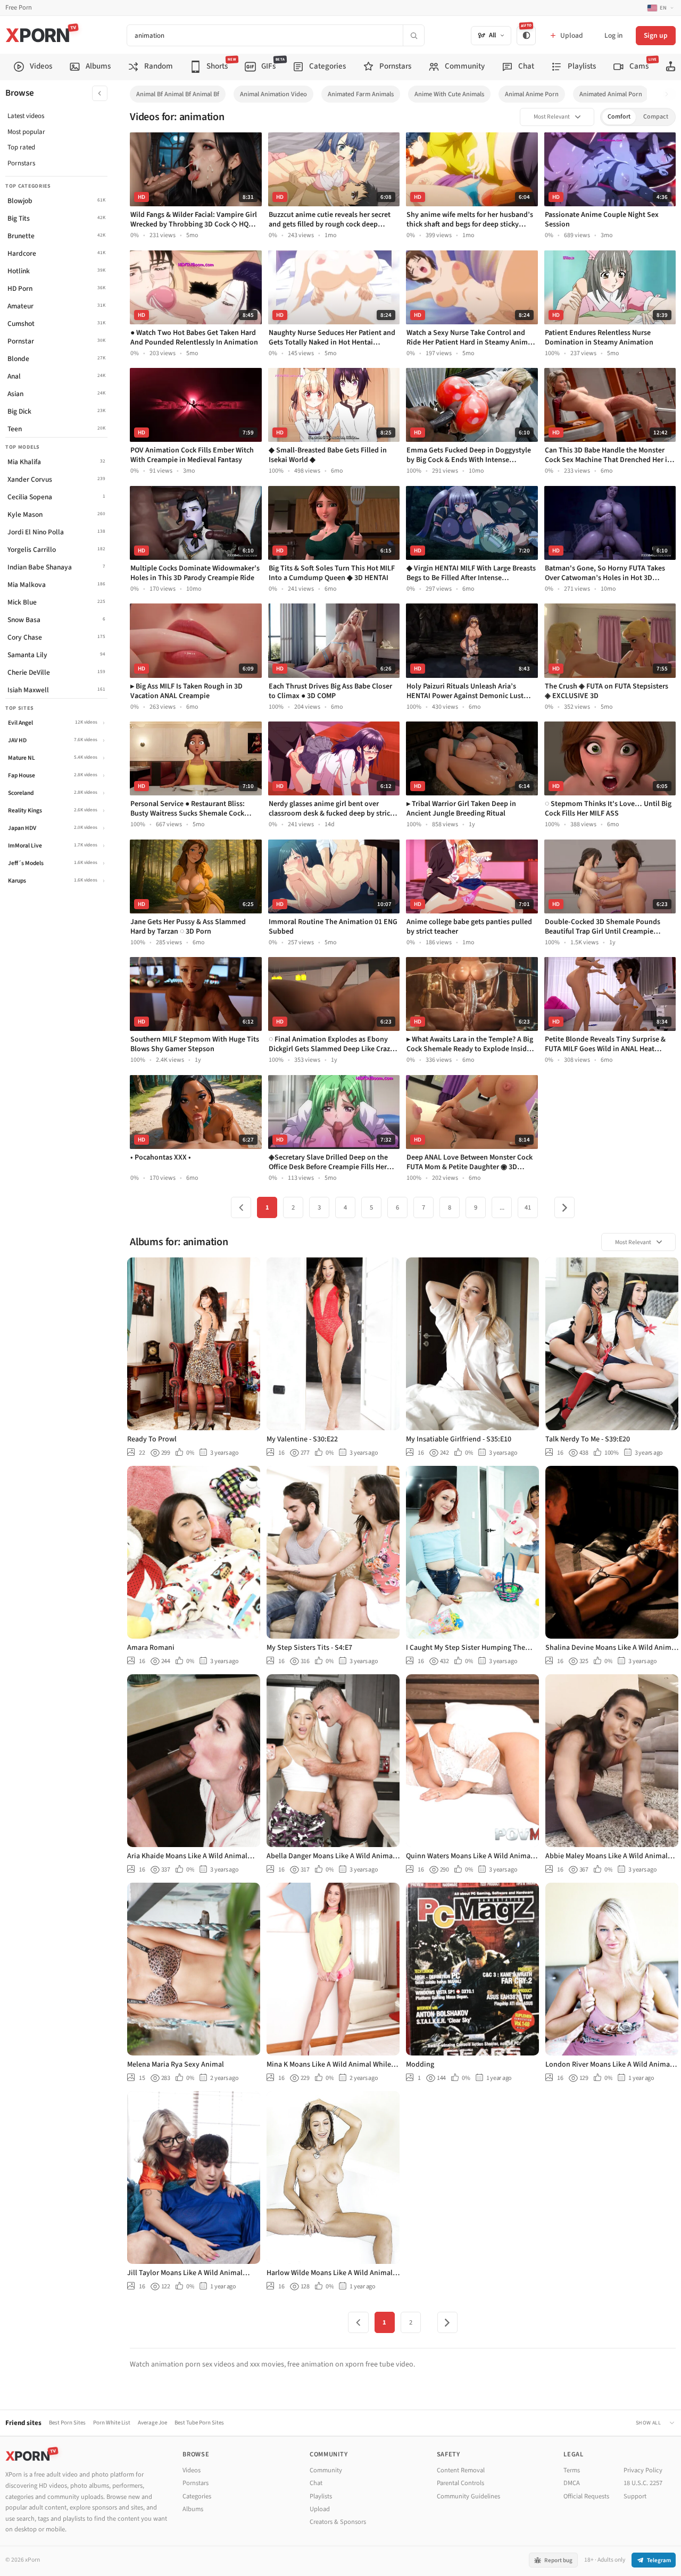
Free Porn (19, 8)
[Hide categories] (100, 93)
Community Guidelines (468, 2496)
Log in (613, 35)
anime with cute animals (449, 94)
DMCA (572, 2483)
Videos (192, 2470)
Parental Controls (460, 2483)
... (502, 1207)
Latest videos (26, 116)
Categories (197, 2496)
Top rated (21, 147)
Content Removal (461, 2470)
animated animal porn (611, 94)
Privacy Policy (643, 2470)
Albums (193, 2509)
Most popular (26, 132)
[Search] (413, 35)
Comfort (619, 117)
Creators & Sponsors (338, 2522)
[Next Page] (564, 1207)
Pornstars (21, 163)
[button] (670, 94)
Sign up (656, 35)
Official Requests (586, 2496)
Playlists (321, 2496)
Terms (572, 2470)
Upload (320, 2509)
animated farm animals (361, 94)
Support (635, 2496)
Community (326, 2470)
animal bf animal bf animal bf (178, 94)
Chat (316, 2483)
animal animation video (273, 94)
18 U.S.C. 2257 (643, 2483)
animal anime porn (532, 94)
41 (528, 1207)
